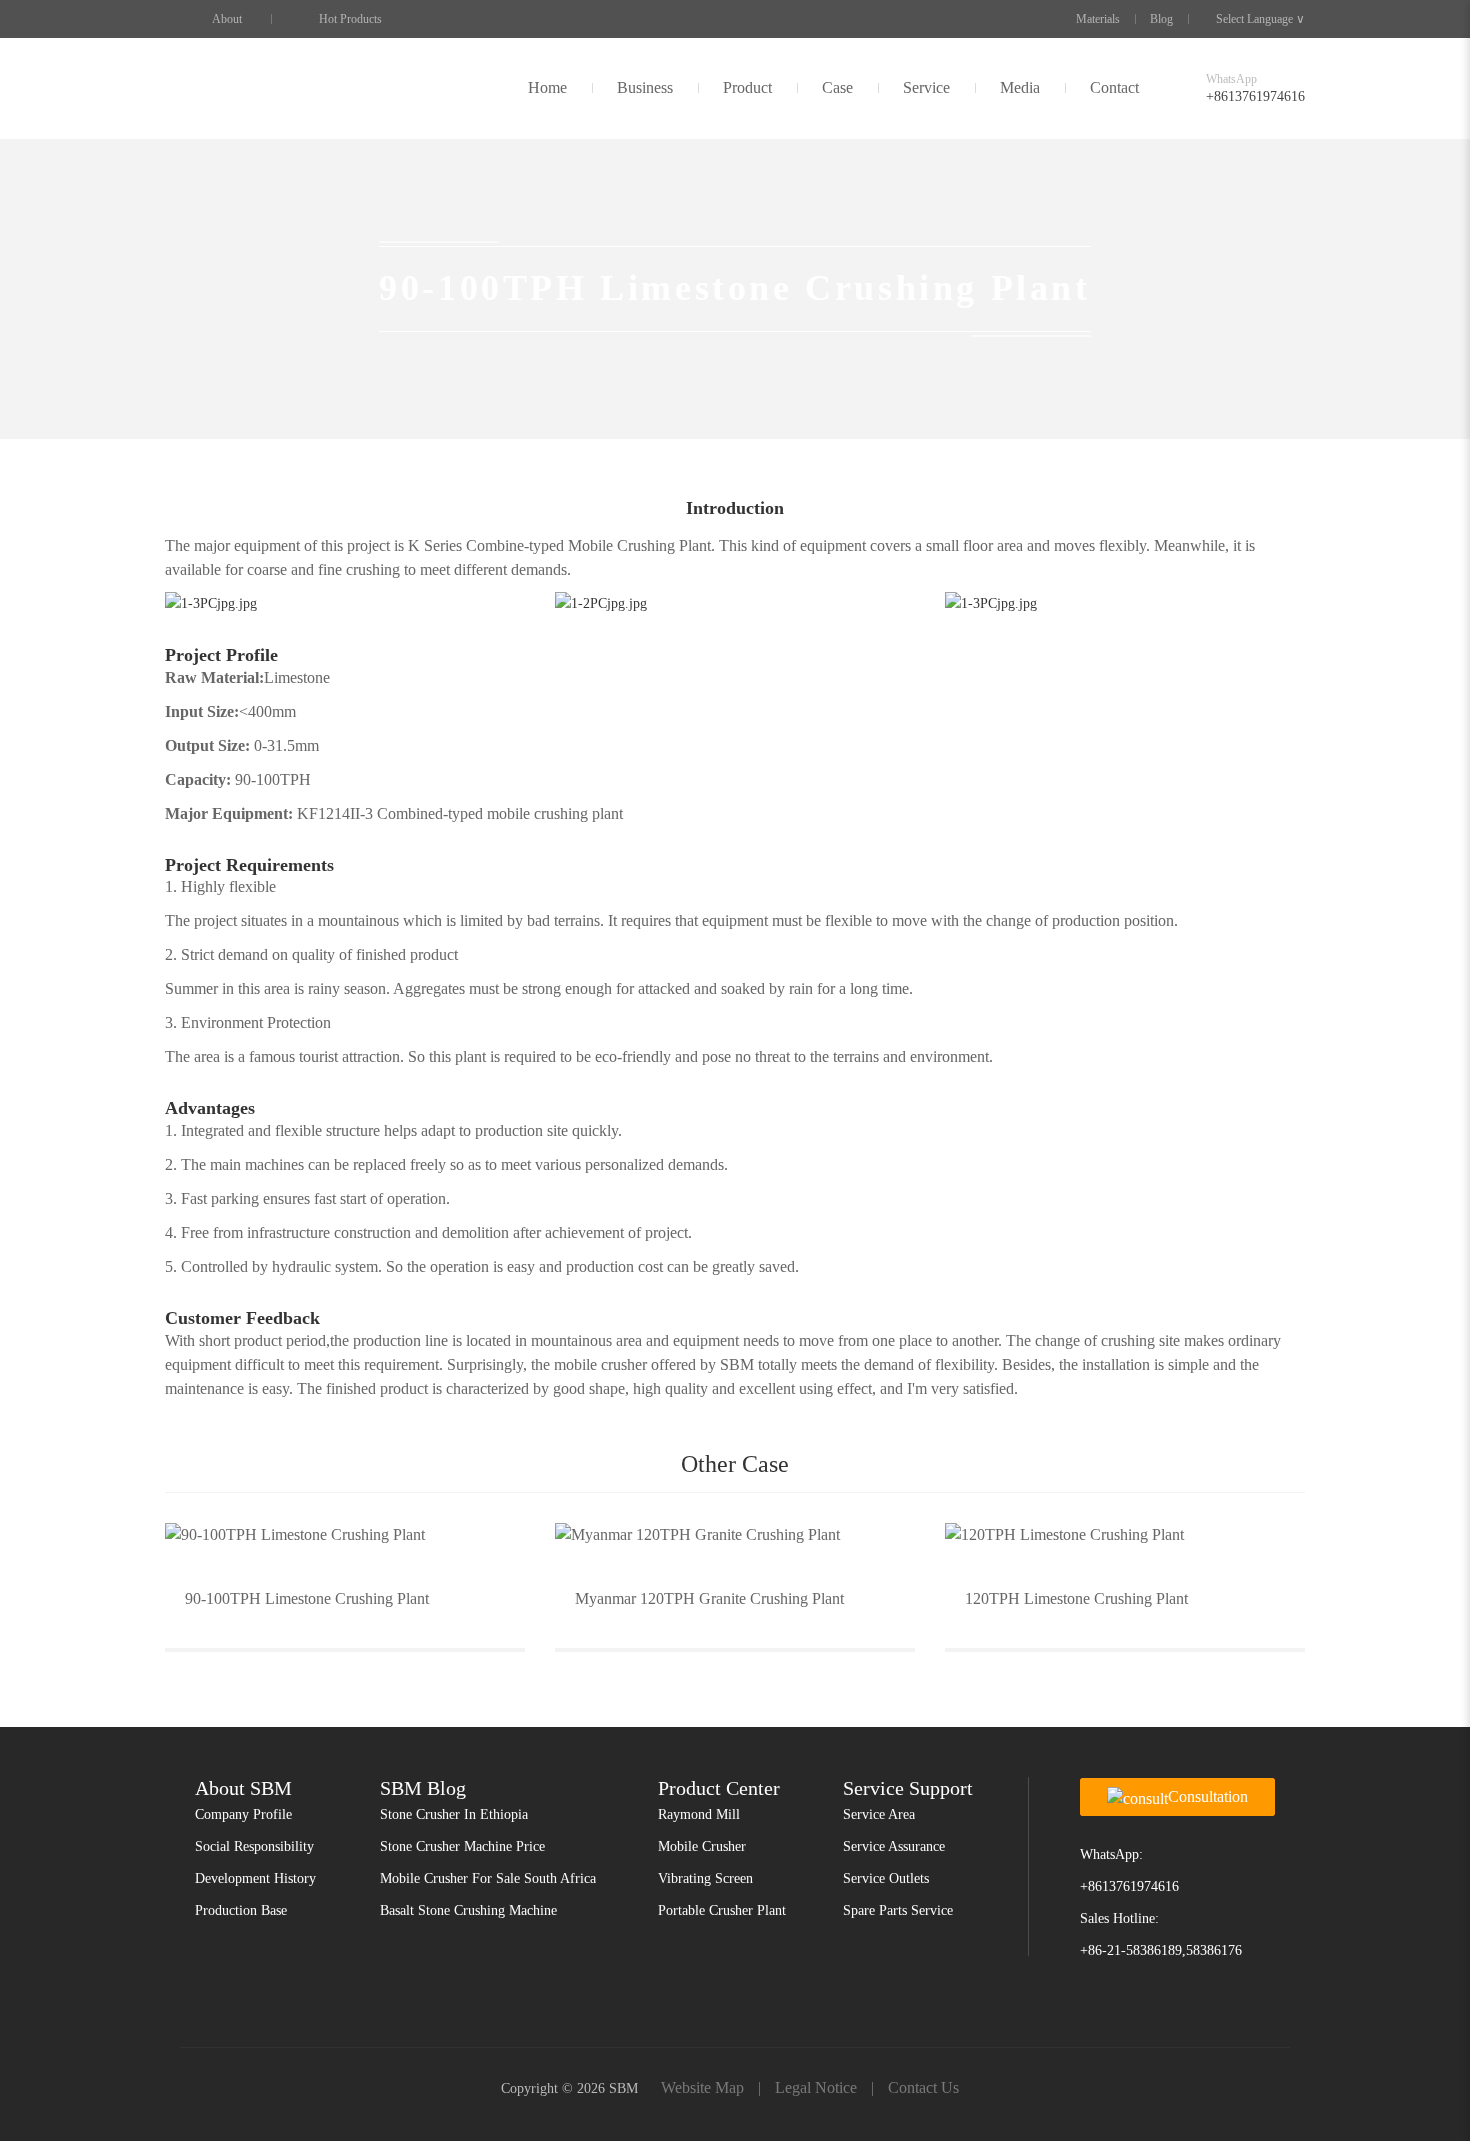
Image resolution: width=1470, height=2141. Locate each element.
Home (547, 87)
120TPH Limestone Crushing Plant (1076, 1598)
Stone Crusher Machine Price (462, 1846)
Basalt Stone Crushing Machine (468, 1910)
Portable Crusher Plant (722, 1910)
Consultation (1208, 1796)
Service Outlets (886, 1878)
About (227, 19)
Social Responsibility (254, 1846)
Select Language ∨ (1260, 19)
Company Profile (243, 1814)
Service (926, 87)
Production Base (241, 1910)
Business (645, 87)
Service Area (879, 1814)
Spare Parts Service (898, 1910)
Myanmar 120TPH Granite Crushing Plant (709, 1598)
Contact (1114, 87)
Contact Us (923, 2087)
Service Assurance (894, 1846)
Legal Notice (816, 2087)
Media (1020, 87)
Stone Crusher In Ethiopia (454, 1814)
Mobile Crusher (702, 1846)
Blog (1161, 19)
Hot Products (350, 19)
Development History (255, 1878)
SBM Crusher (227, 88)
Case (837, 87)
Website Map (702, 2087)
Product (747, 87)
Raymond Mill (699, 1814)
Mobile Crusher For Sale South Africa (488, 1878)
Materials (1098, 19)
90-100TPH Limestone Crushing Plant (307, 1598)
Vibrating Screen (705, 1878)
